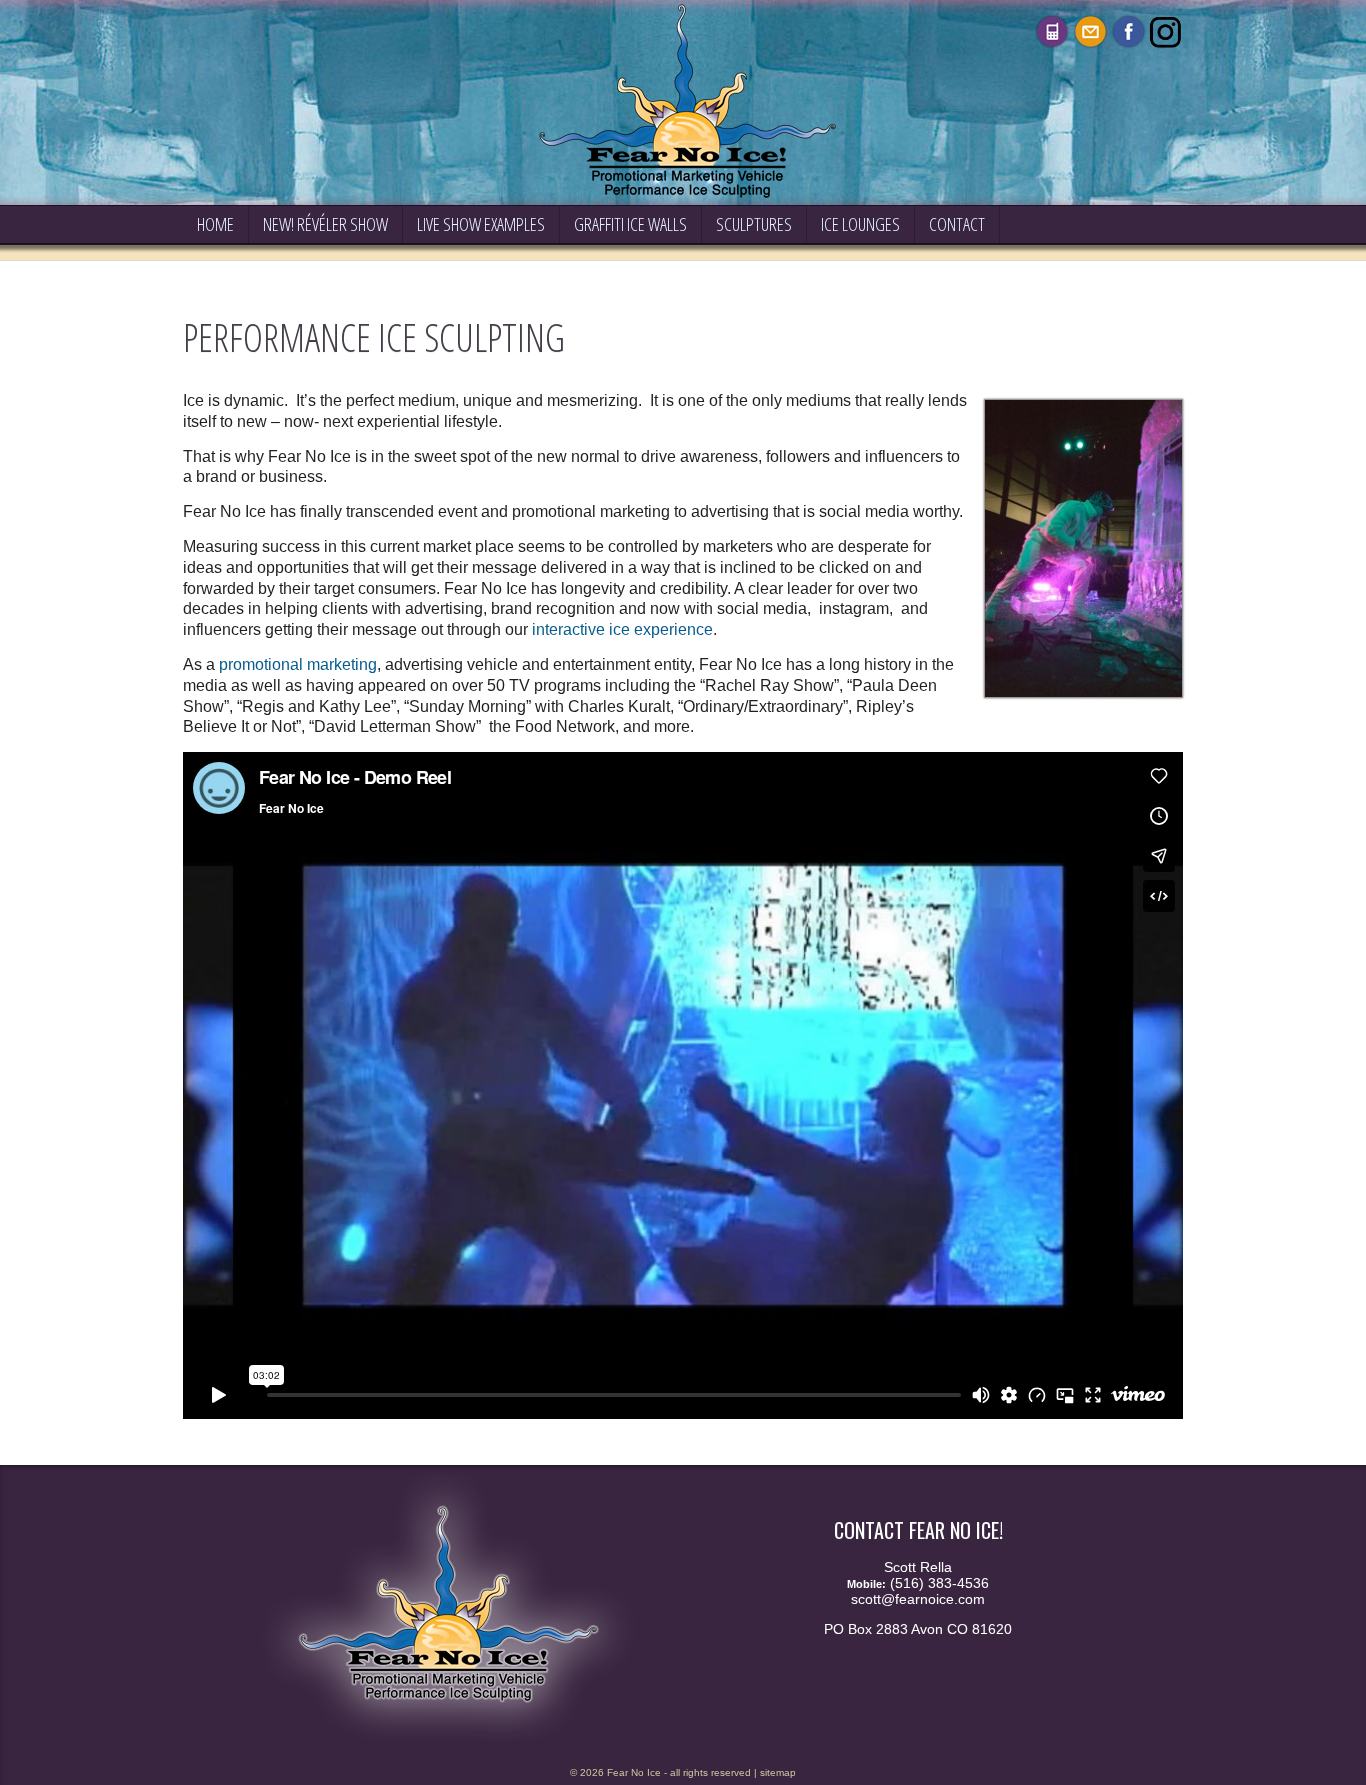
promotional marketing (298, 664)
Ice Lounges (860, 224)
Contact (957, 224)
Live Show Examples (481, 224)
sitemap (778, 1772)
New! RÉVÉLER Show (325, 224)
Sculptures (754, 224)
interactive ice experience (622, 629)
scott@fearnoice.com (918, 1599)
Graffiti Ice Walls (630, 224)
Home (215, 224)
